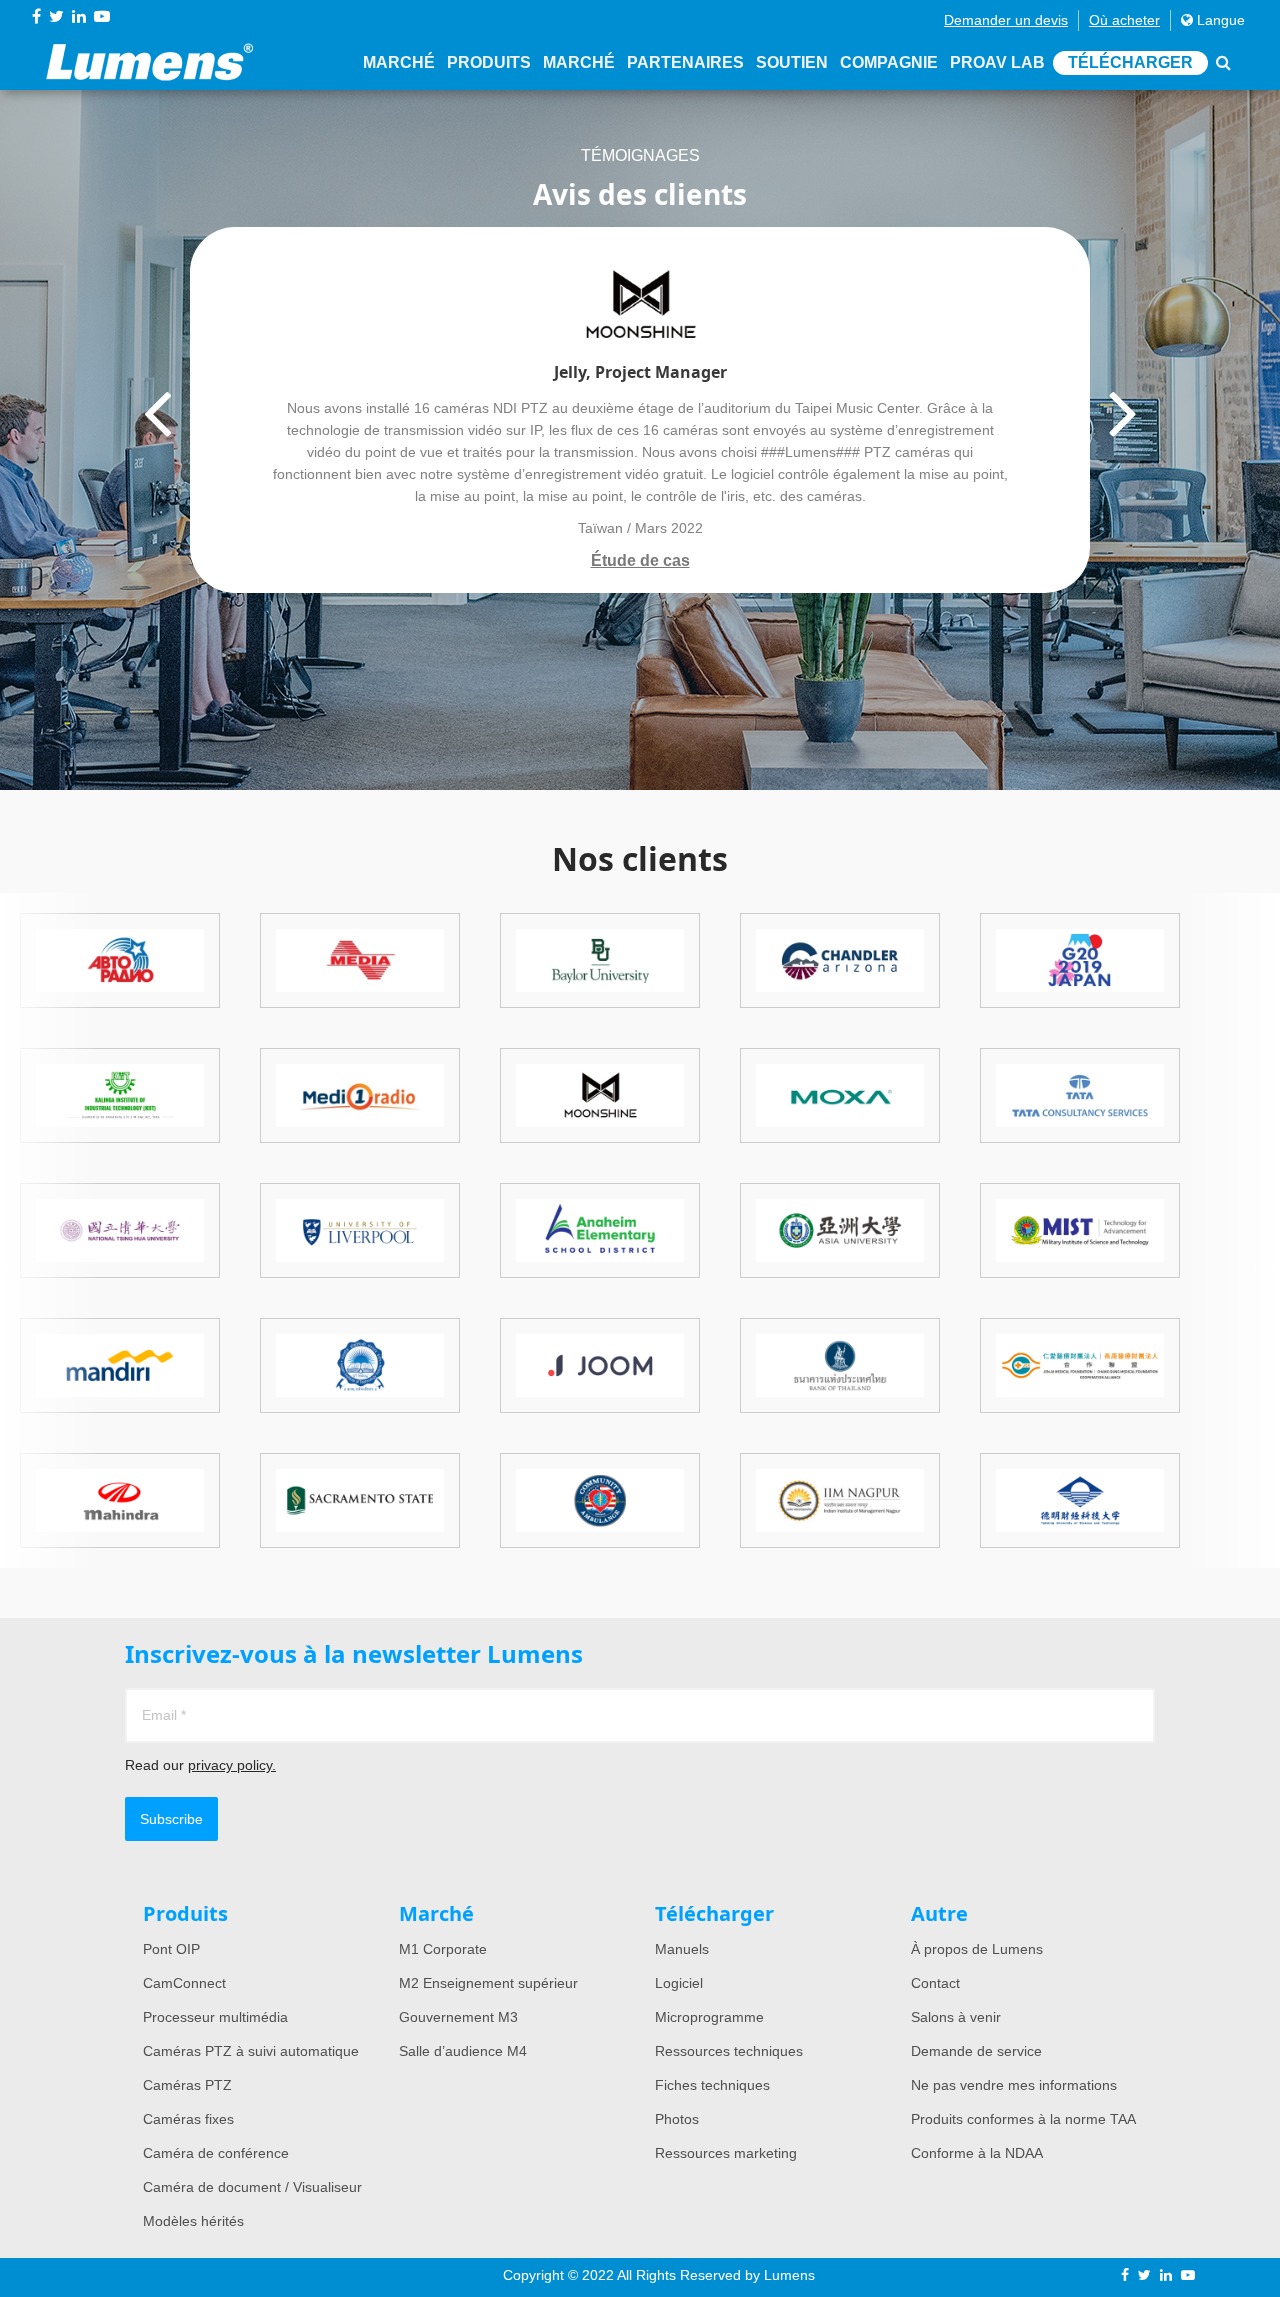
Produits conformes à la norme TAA (1023, 2119)
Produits (489, 62)
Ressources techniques (729, 2051)
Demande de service (976, 2051)
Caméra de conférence (216, 2153)
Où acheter (1124, 20)
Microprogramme (709, 2017)
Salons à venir (956, 2017)
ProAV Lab (997, 62)
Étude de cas (640, 560)
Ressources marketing (726, 2153)
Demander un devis (1006, 20)
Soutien (792, 62)
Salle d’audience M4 (463, 2051)
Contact (935, 1983)
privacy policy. (232, 1765)
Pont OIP (171, 1949)
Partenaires (685, 62)
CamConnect (184, 1983)
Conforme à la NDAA (977, 2153)
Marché (399, 62)
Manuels (682, 1949)
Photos (677, 2119)
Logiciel (679, 1983)
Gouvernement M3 (458, 2017)
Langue (1219, 20)
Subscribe (171, 1819)
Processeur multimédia (215, 2017)
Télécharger (1130, 62)
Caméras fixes (188, 2119)
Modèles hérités (193, 2221)
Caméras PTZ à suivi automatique (251, 2051)
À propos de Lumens (977, 1949)
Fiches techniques (712, 2085)
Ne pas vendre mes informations (1014, 2085)
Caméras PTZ (187, 2085)
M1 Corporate (443, 1949)
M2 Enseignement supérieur (488, 1983)
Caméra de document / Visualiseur (252, 2187)
